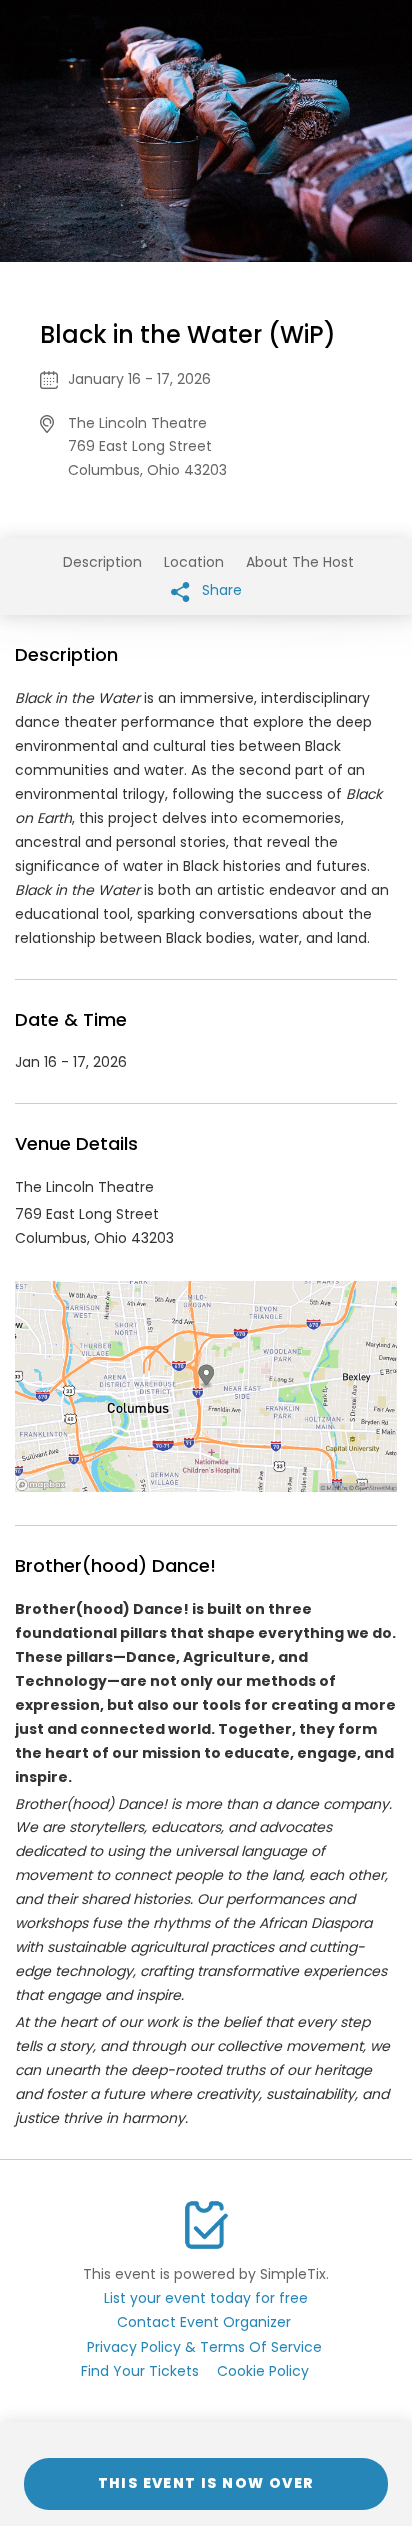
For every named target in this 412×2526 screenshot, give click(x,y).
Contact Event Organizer (204, 2322)
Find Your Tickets (140, 2371)
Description (102, 562)
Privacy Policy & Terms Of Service (204, 2347)
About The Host (300, 562)
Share (220, 590)
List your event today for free (206, 2298)
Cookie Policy (263, 2371)
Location (194, 562)
